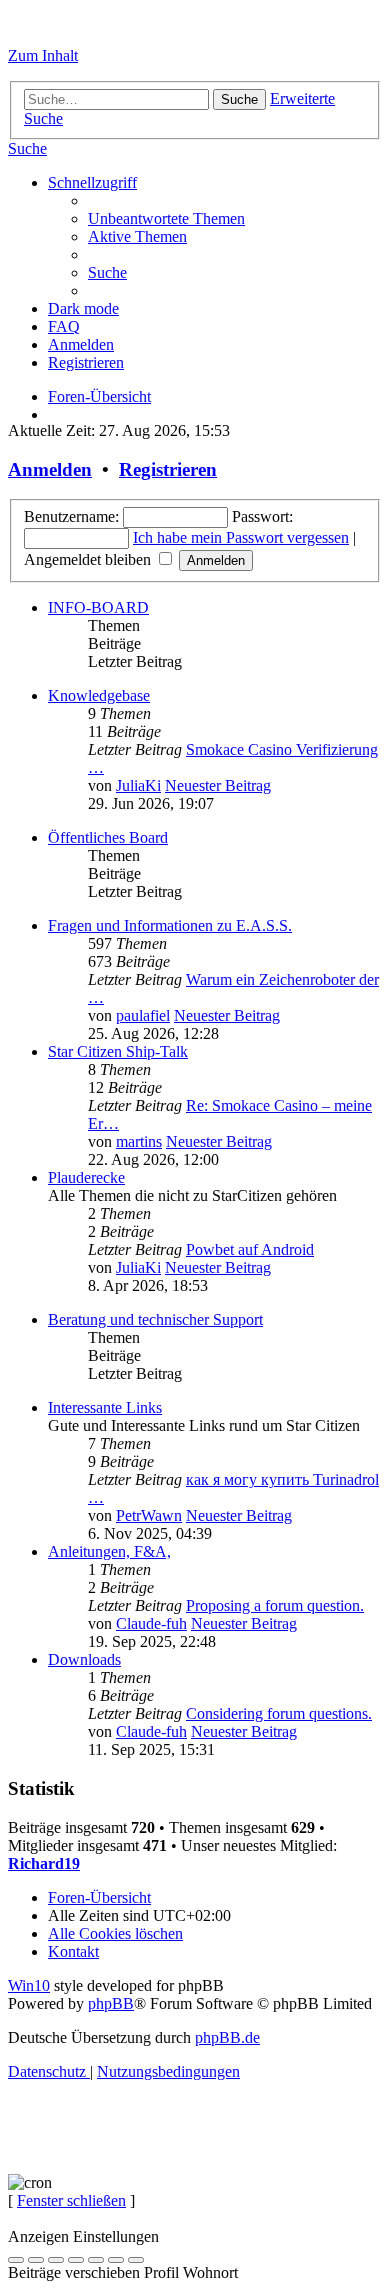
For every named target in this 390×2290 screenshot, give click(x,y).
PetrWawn (149, 1515)
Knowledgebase (99, 695)
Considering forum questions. (279, 1713)
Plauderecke (86, 1177)
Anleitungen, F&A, (109, 1551)
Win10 (29, 1985)
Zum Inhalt (43, 55)
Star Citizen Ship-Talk (118, 1051)
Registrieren (168, 469)
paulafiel (143, 1015)
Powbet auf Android (250, 1249)
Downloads (84, 1659)
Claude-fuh (151, 1623)
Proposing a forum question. (275, 1605)
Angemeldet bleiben (89, 559)
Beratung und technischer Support (155, 1319)
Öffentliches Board (108, 837)
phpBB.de (227, 2037)
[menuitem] (27, 148)
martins (139, 1141)
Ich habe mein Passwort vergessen (241, 537)
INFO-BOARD (98, 607)
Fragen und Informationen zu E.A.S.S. (170, 925)
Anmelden (50, 469)
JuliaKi (138, 785)
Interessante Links (105, 1407)
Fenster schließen (71, 2200)
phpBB (111, 2003)
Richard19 (44, 1863)
